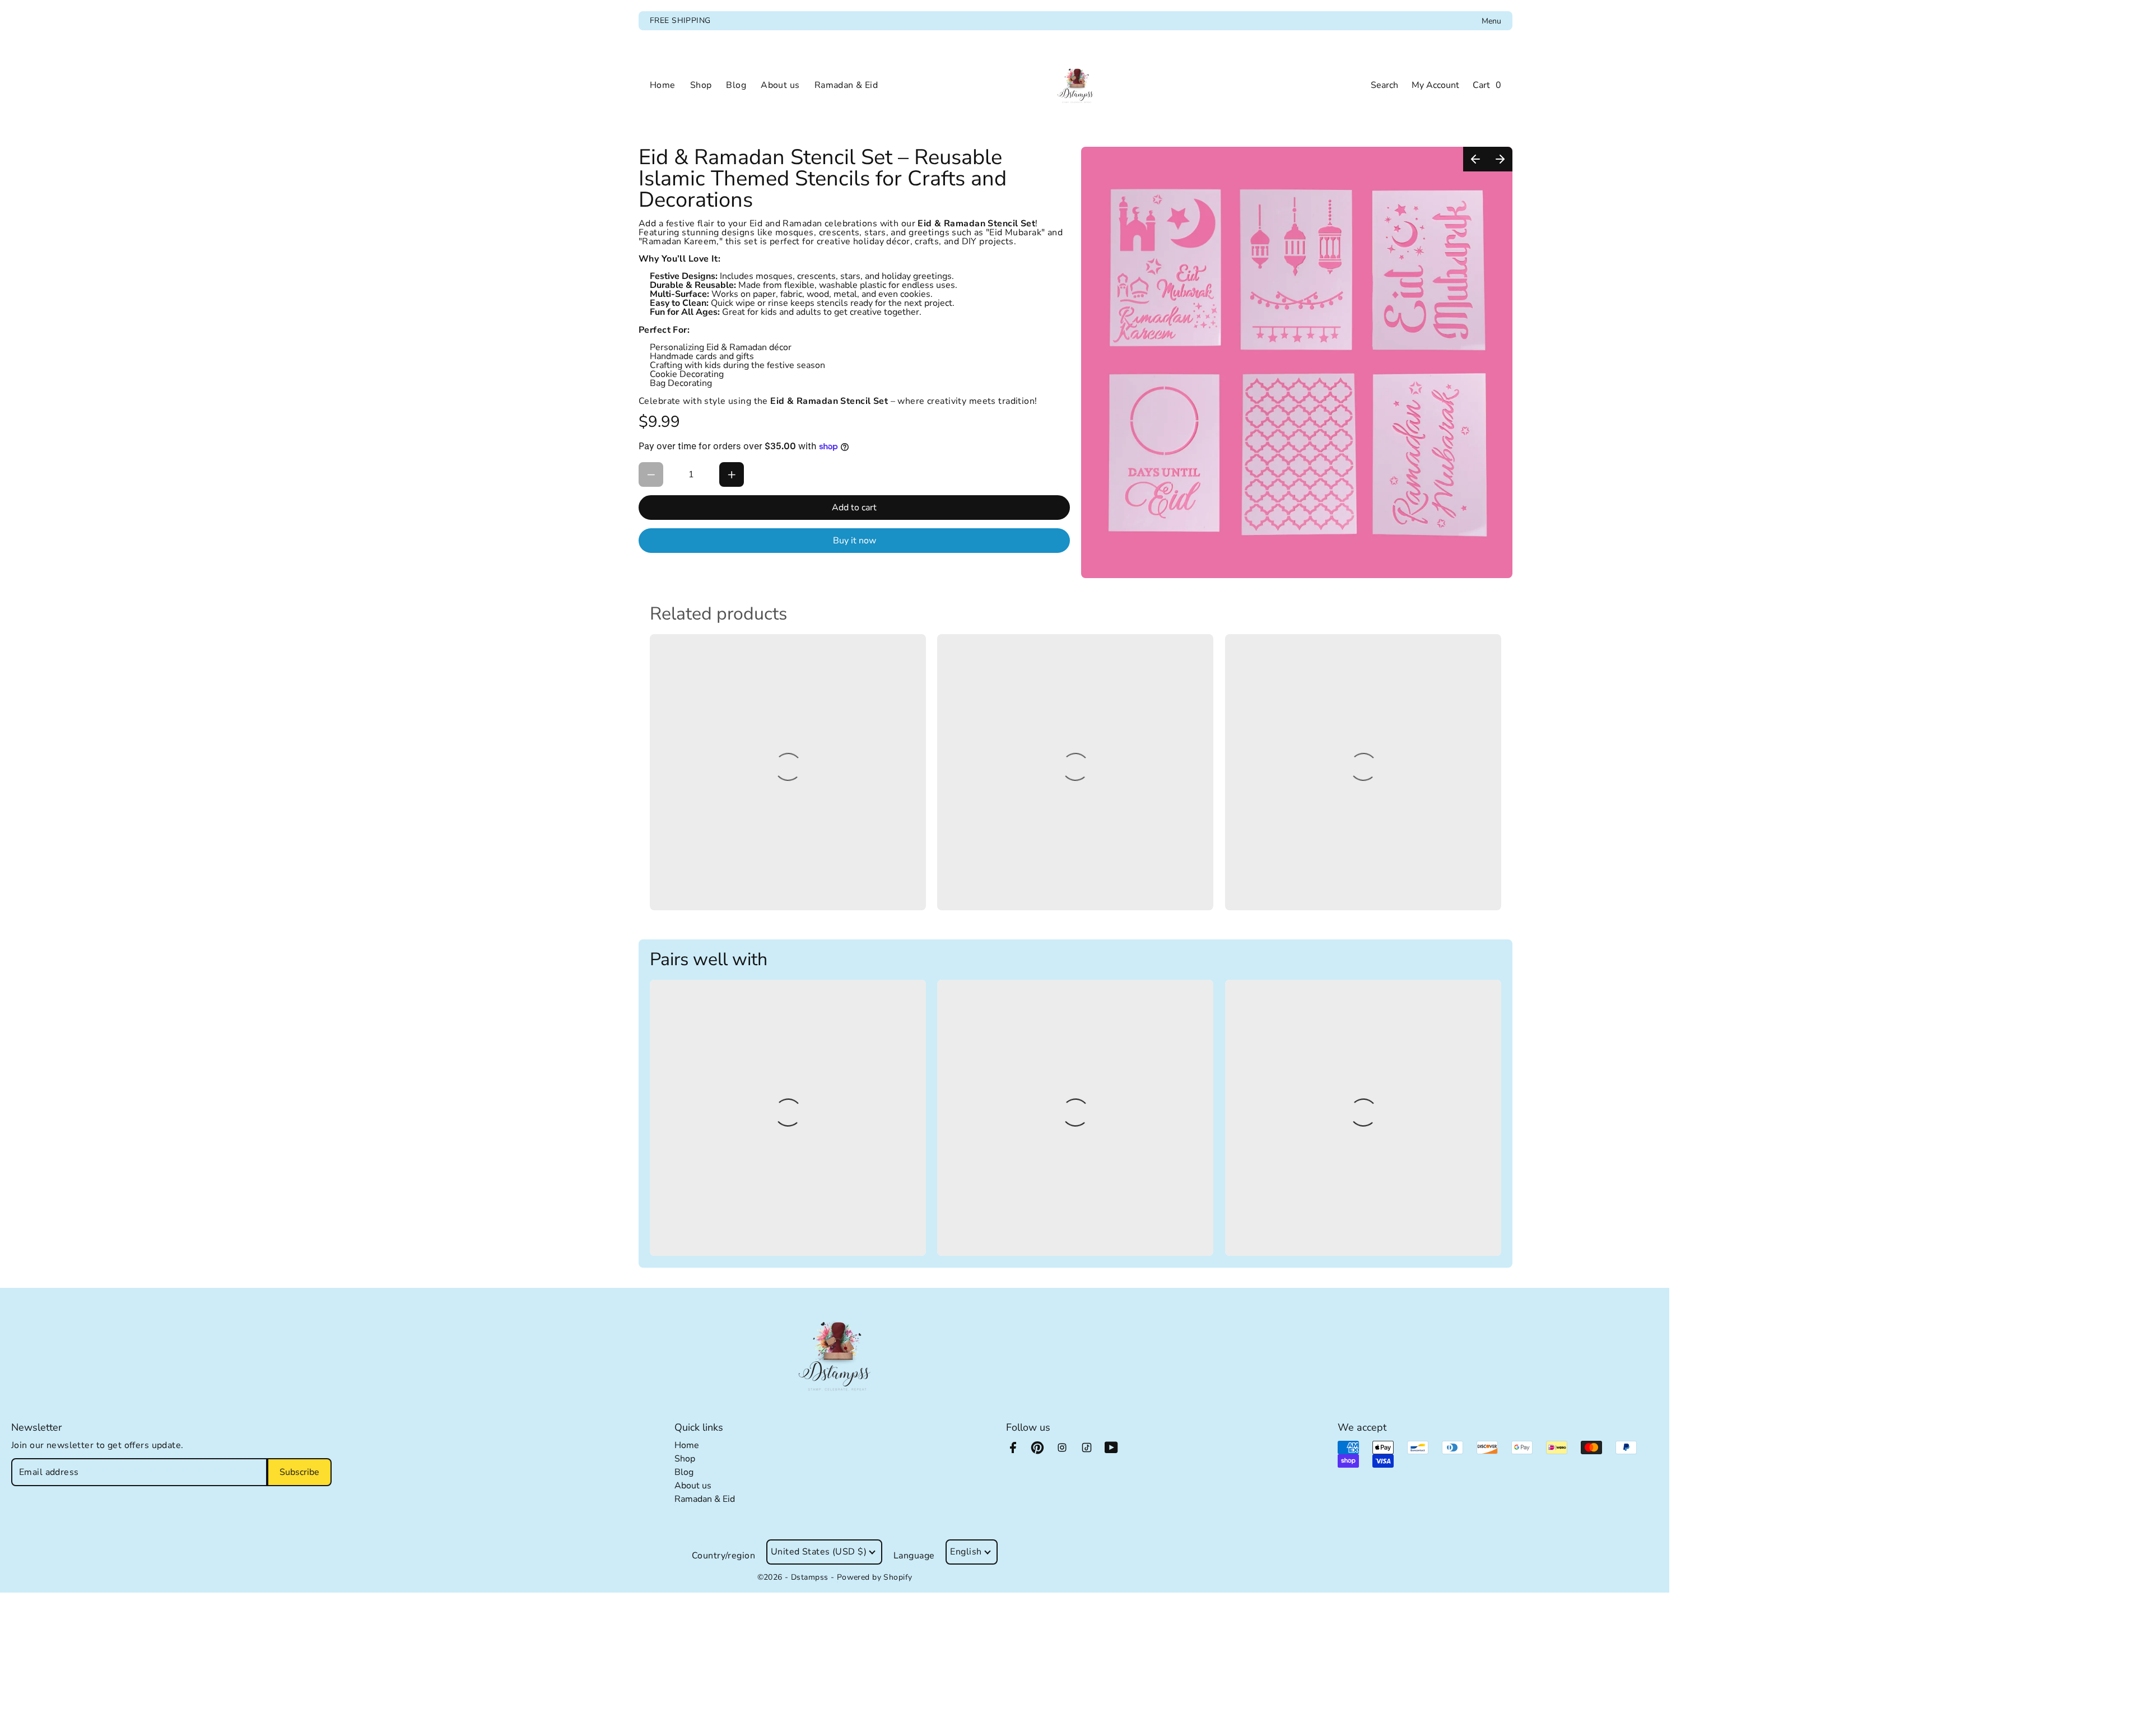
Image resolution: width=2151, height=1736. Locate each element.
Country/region (723, 1556)
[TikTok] (1092, 1453)
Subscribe (299, 1472)
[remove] (651, 474)
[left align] (1475, 159)
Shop (685, 1459)
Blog (684, 1472)
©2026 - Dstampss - (797, 1577)
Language (914, 1556)
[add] (732, 474)
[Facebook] (1018, 1453)
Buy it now (855, 541)
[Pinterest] (1043, 1453)
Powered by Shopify (875, 1577)
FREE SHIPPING (680, 20)
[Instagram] (1068, 1453)
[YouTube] (1117, 1453)
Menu (1491, 21)
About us (693, 1486)
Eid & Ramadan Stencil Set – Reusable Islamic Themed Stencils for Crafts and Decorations (823, 179)
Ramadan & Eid (705, 1499)
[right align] (1500, 159)
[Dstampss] (1075, 85)
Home (687, 1445)
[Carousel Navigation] (1488, 159)
